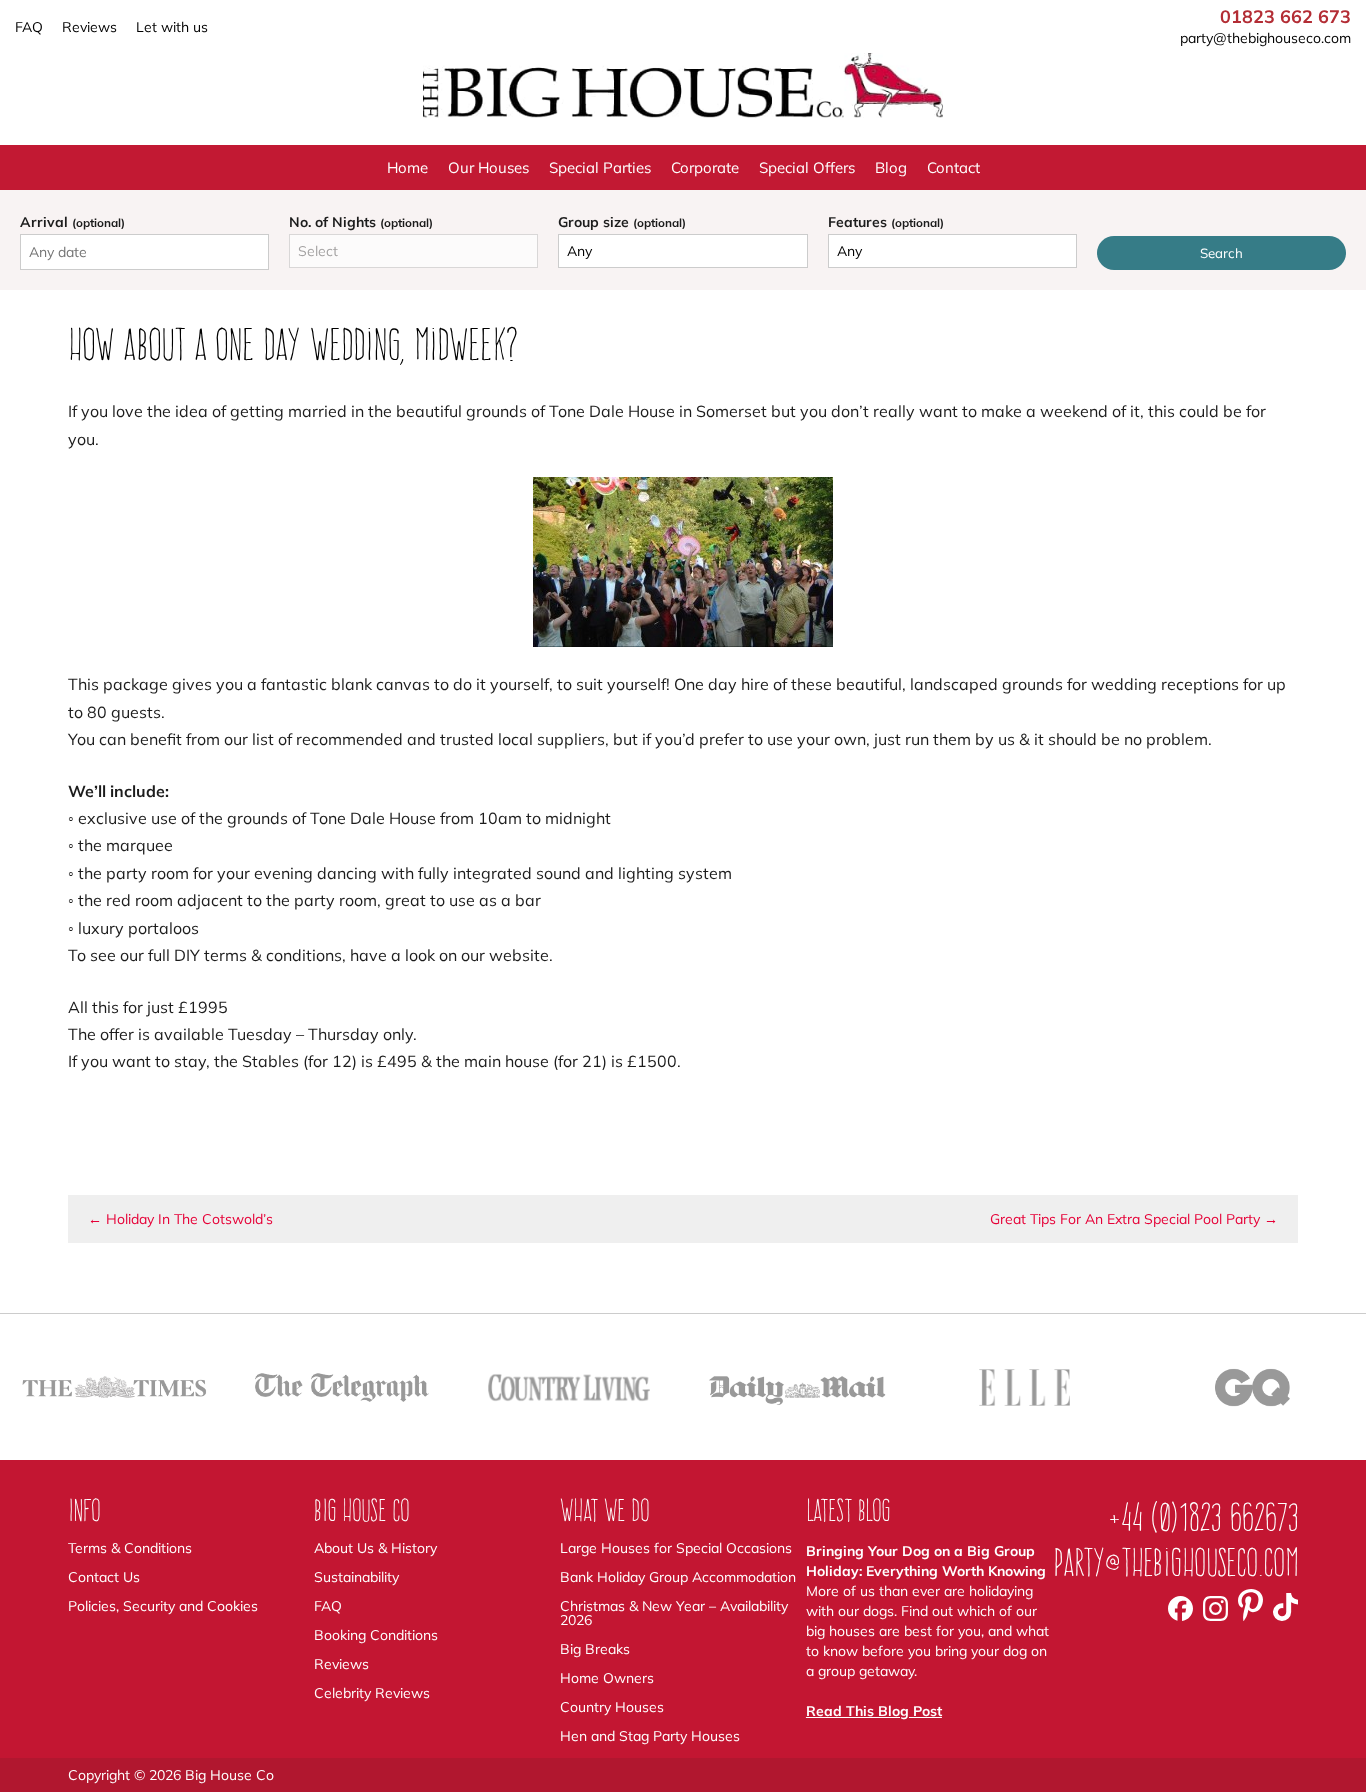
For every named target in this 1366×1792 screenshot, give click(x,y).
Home (407, 167)
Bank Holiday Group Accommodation (678, 1577)
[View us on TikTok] (1285, 1607)
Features (886, 222)
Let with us (172, 27)
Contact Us (104, 1577)
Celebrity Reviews (372, 1693)
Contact (953, 167)
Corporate (705, 167)
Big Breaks (595, 1649)
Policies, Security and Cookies (163, 1606)
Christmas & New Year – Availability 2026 (674, 1613)
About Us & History (375, 1548)
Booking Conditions (376, 1635)
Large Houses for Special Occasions (676, 1548)
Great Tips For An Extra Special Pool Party (1134, 1219)
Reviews (89, 27)
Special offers (807, 167)
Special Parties (600, 167)
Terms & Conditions (130, 1548)
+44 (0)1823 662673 (1203, 1517)
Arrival (72, 222)
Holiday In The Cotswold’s (180, 1219)
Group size (622, 222)
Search (1221, 253)
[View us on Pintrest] (1250, 1607)
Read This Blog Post (874, 1711)
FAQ (29, 27)
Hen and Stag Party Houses (650, 1736)
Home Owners (607, 1678)
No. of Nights (361, 222)
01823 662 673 (1285, 17)
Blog (891, 167)
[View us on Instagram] (1215, 1607)
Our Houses (488, 167)
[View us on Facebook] (1180, 1607)
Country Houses (612, 1707)
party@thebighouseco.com (1265, 38)
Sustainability (356, 1577)
